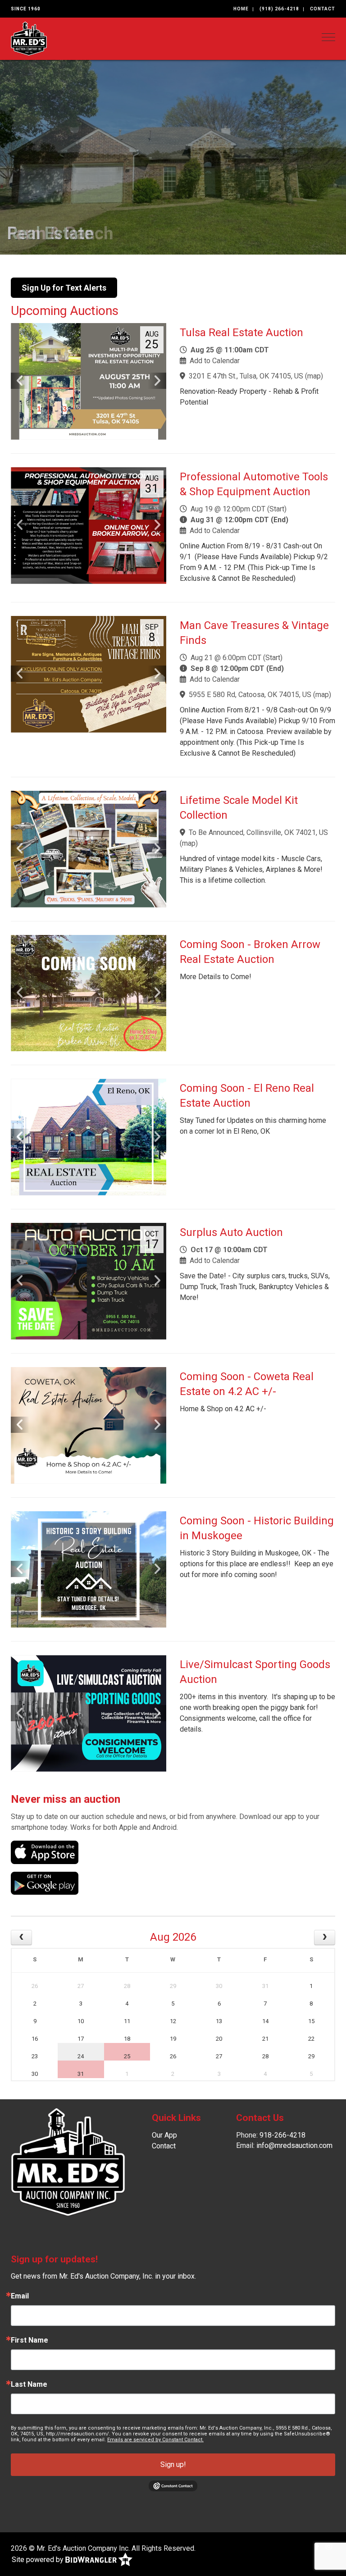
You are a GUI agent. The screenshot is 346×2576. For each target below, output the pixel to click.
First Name (30, 2340)
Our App (164, 2135)
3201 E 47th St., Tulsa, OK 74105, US (246, 376)
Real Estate (50, 233)
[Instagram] (329, 2546)
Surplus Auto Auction (231, 1232)
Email (20, 2296)
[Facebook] (317, 2546)
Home (241, 9)
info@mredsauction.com (294, 2145)
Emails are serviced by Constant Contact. (155, 2440)
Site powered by (39, 2559)
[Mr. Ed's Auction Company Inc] (29, 38)
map (314, 376)
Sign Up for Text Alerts (64, 288)
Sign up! (173, 2464)
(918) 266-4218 (279, 9)
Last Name (29, 2385)
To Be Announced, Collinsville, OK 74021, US (258, 832)
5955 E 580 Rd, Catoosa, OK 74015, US (250, 695)
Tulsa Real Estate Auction (241, 333)
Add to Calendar (215, 361)
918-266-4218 (282, 2135)
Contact (323, 9)
